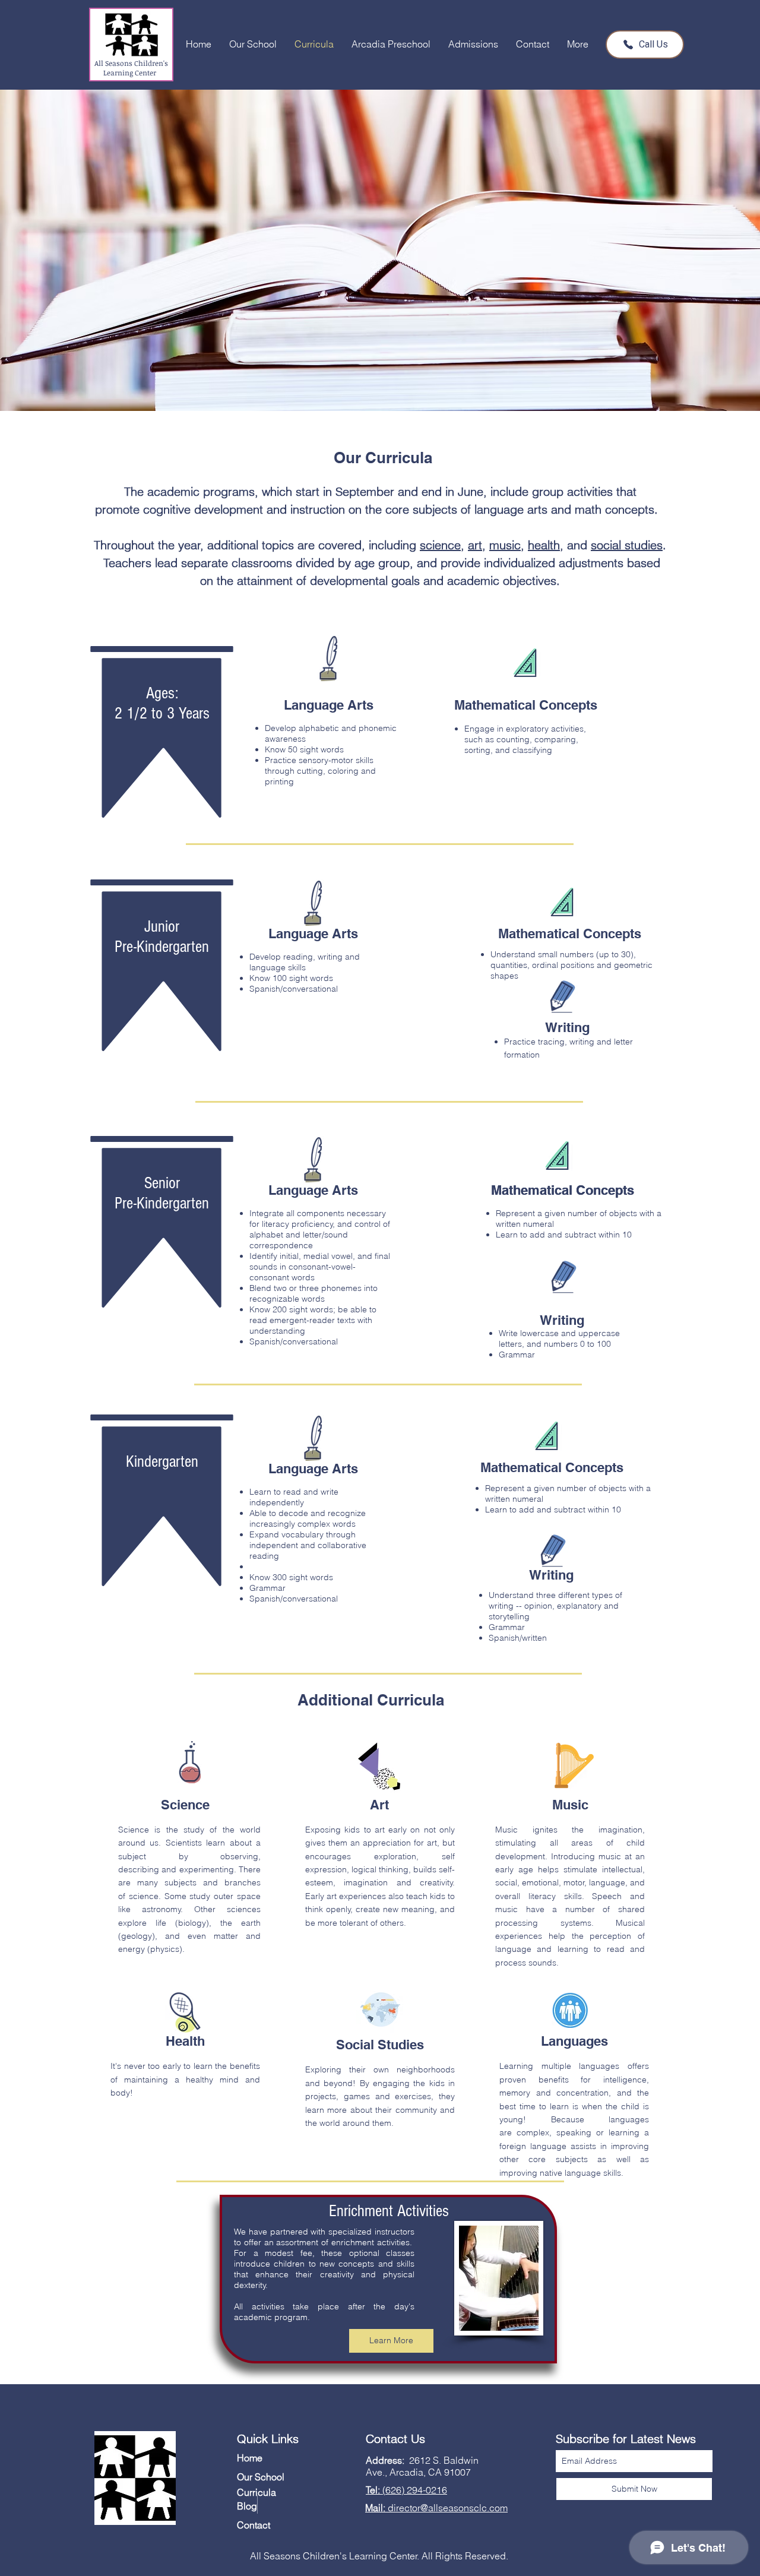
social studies (627, 545)
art (475, 545)
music (505, 545)
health (544, 545)
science (440, 545)
